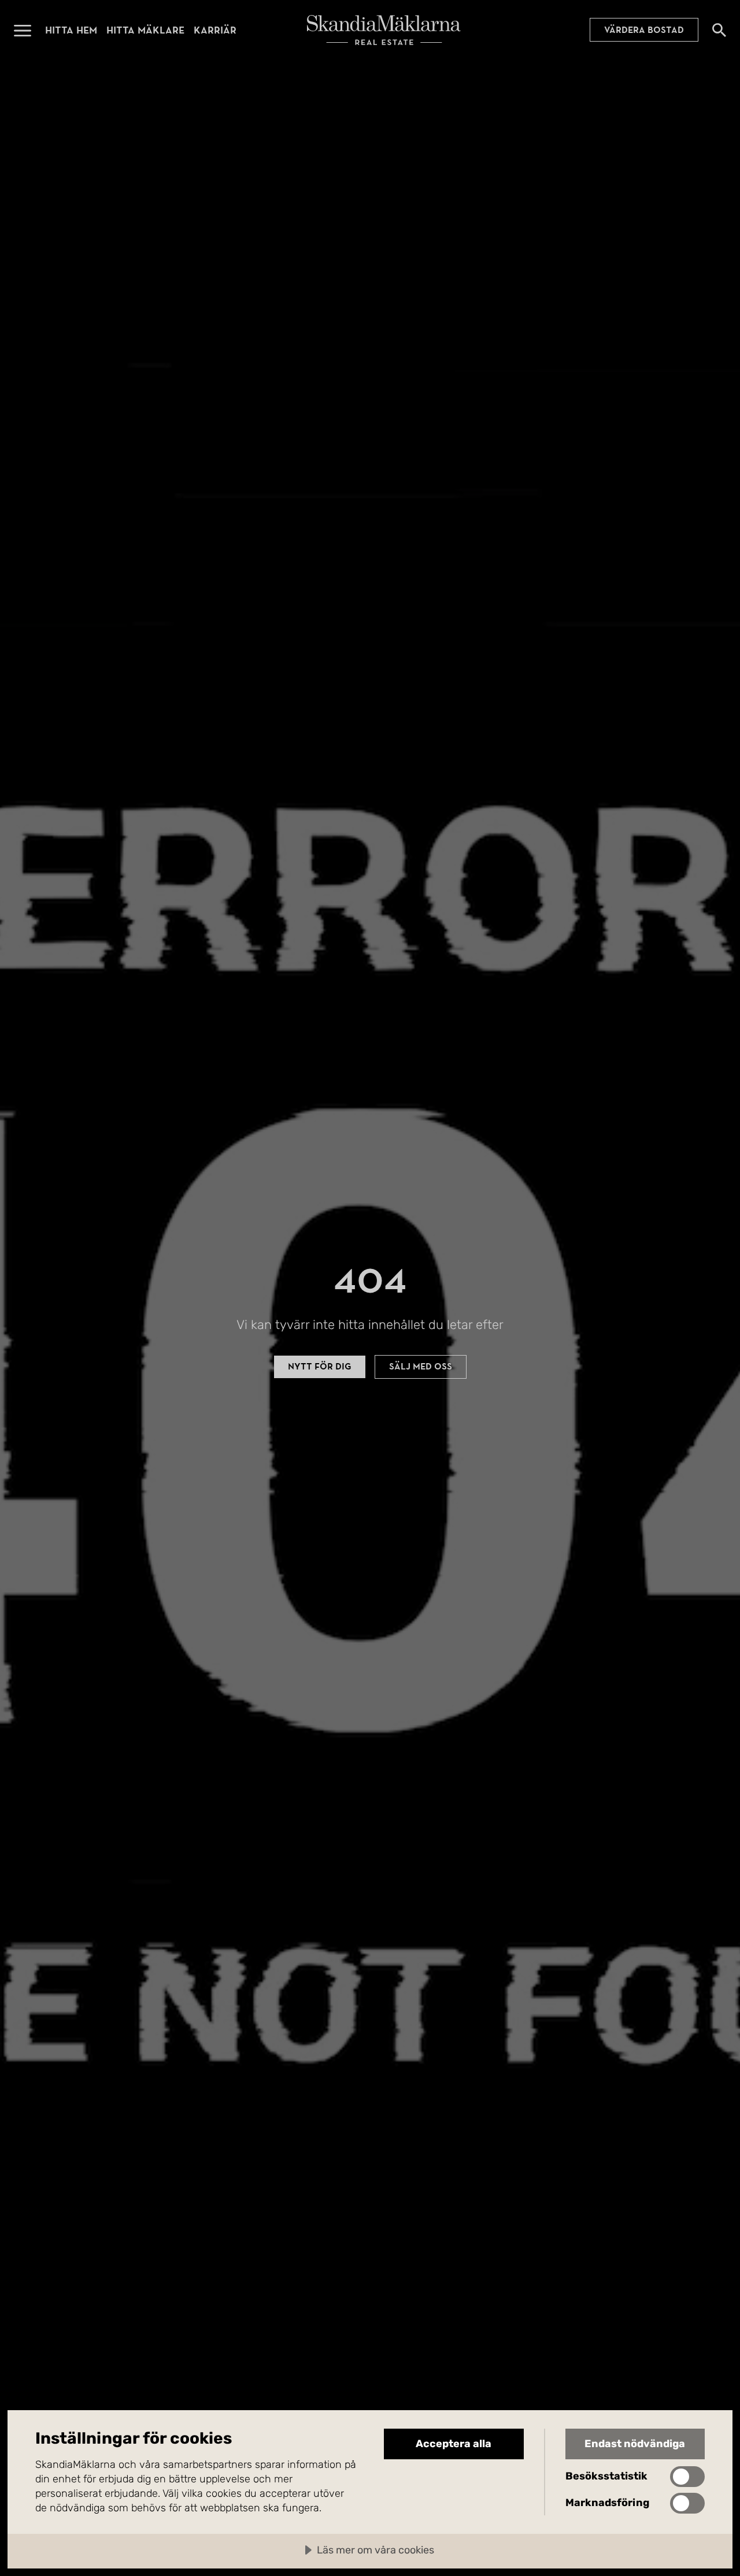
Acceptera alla (454, 2444)
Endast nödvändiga (635, 2444)
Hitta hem (71, 30)
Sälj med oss (421, 1367)
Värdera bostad (644, 30)
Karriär (215, 30)
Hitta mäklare (145, 30)
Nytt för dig (320, 1367)
